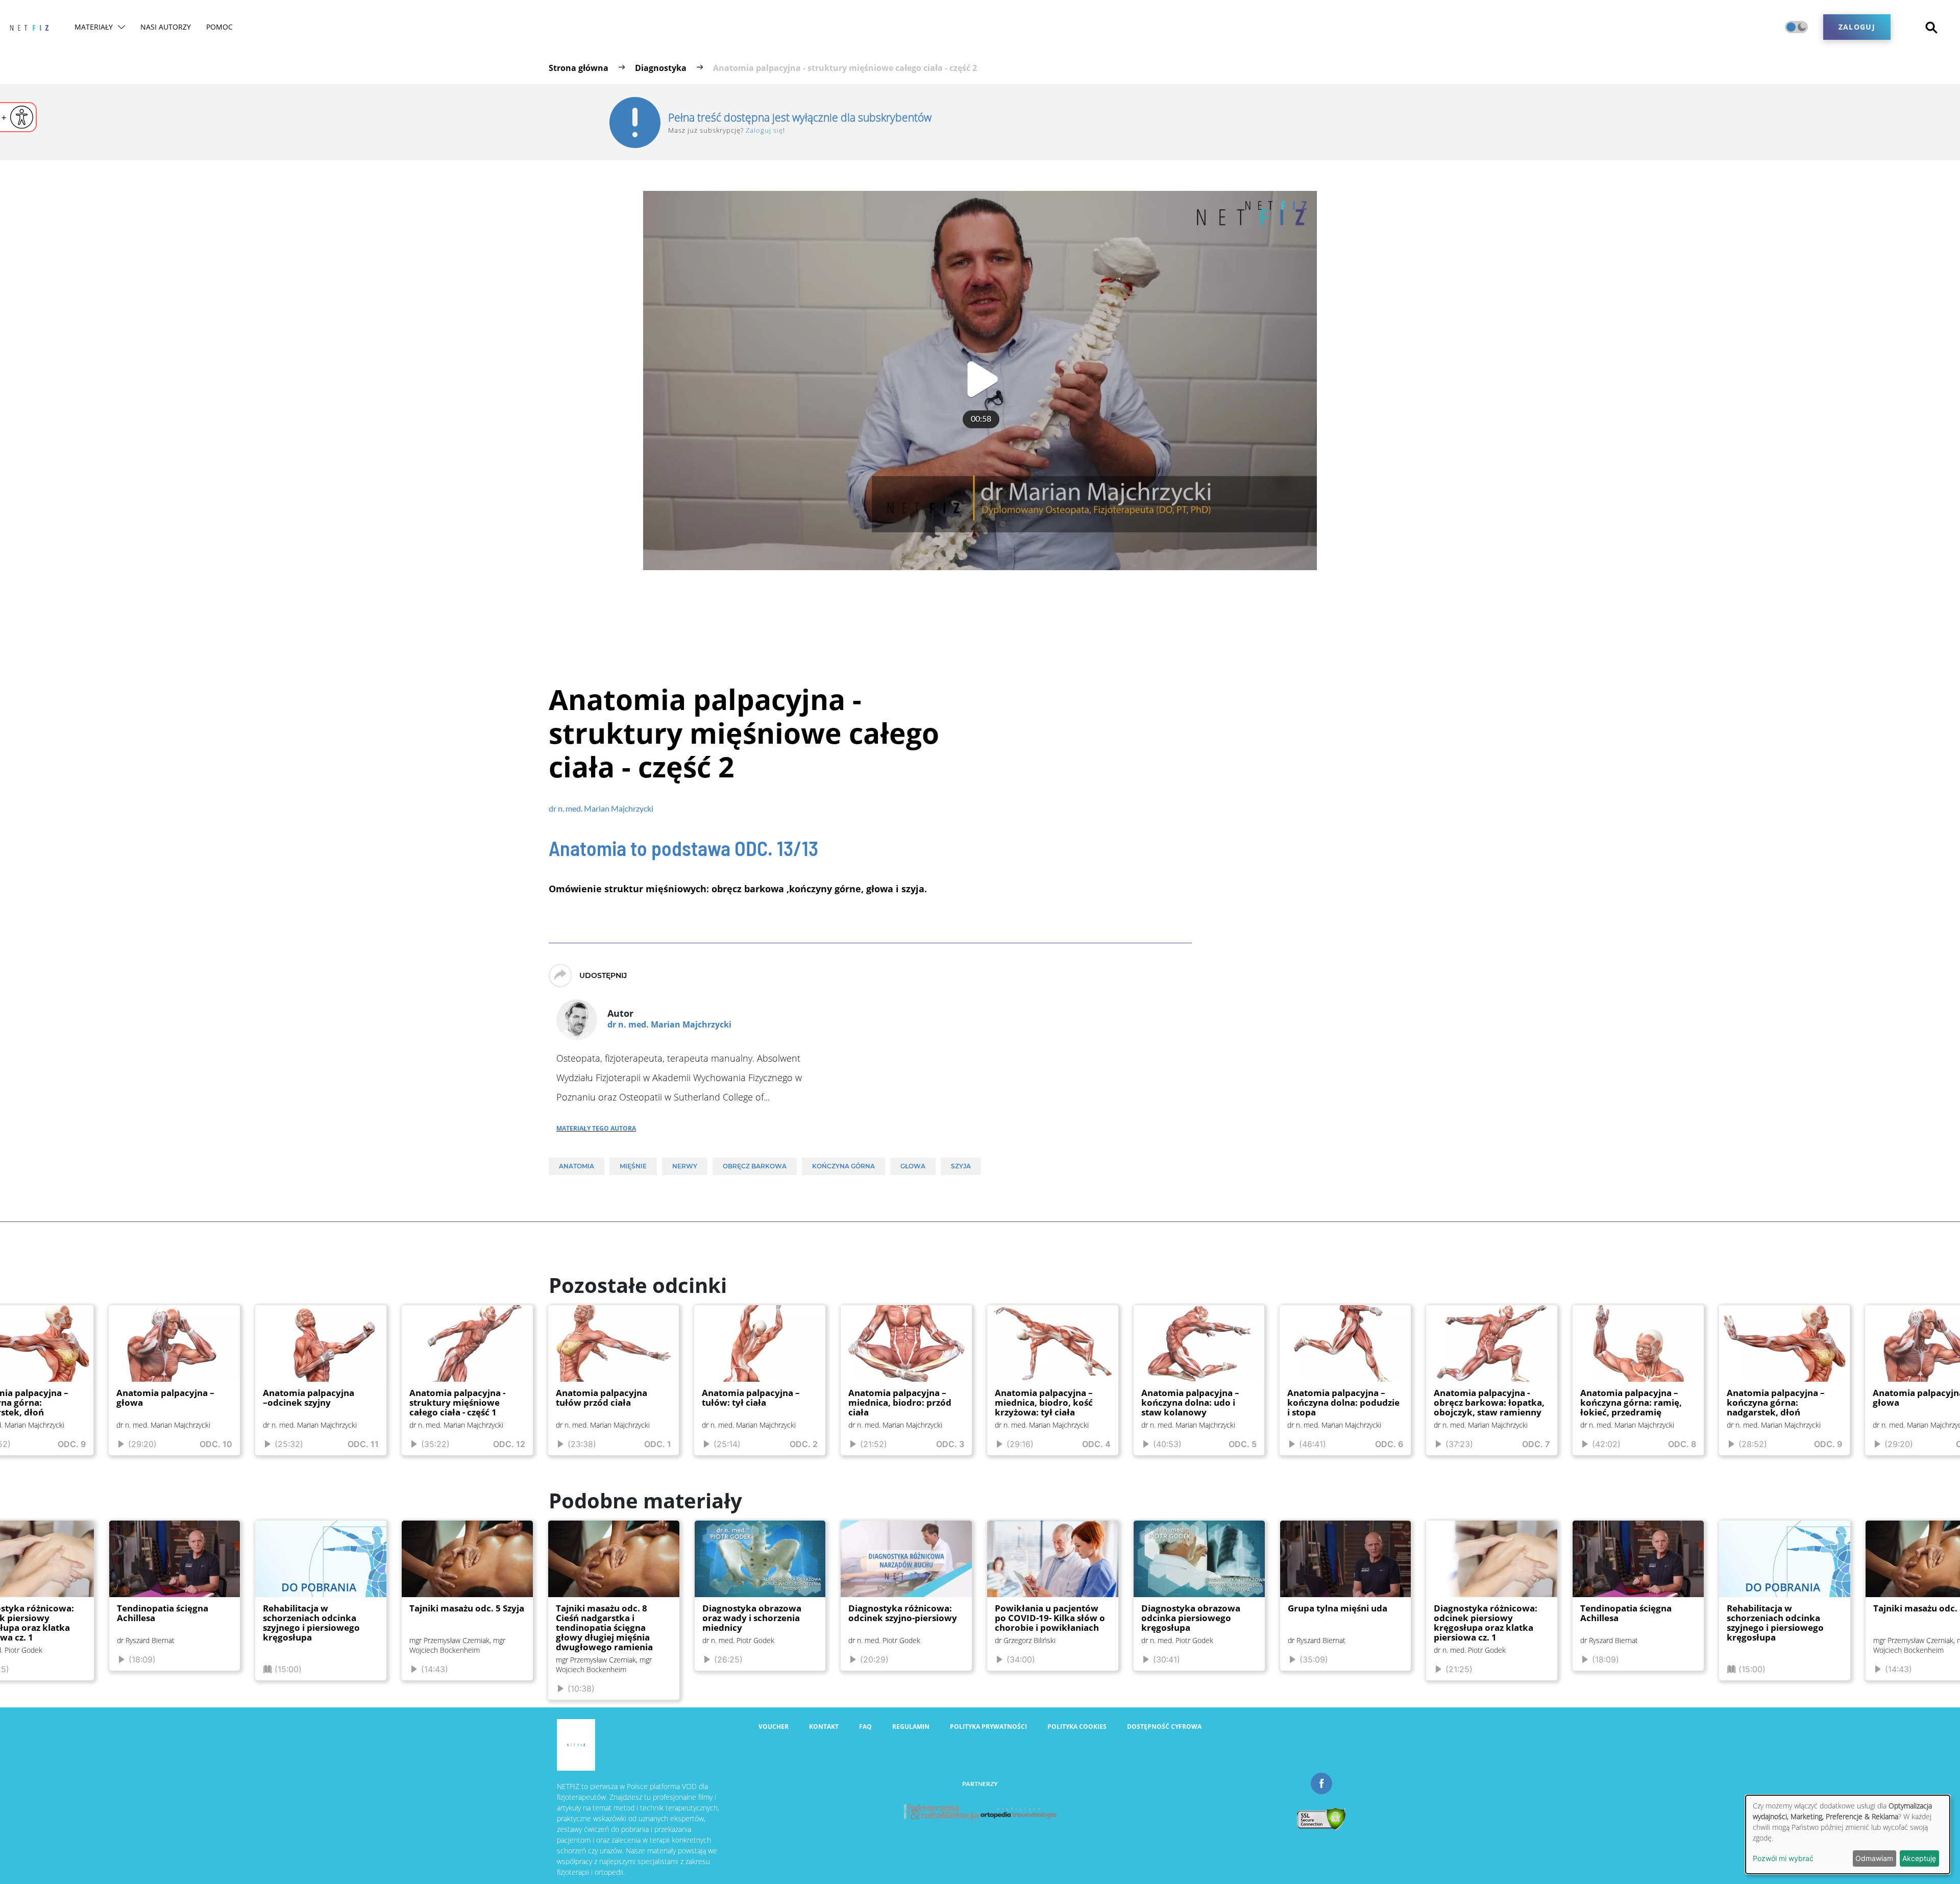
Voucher (774, 1798)
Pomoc (248, 27)
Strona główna (579, 68)
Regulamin (911, 1798)
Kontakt (824, 1798)
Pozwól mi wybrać (1783, 1858)
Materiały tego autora (596, 1127)
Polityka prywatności (988, 1798)
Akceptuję (1919, 1858)
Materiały (122, 27)
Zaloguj (1857, 27)
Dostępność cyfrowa (1164, 1798)
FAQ (865, 1798)
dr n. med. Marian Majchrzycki (601, 808)
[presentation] (22, 1401)
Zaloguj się (764, 130)
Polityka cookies (1077, 1798)
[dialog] (1848, 1834)
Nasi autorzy (194, 27)
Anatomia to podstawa (683, 848)
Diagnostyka (661, 68)
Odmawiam (1874, 1858)
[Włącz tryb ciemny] (1796, 27)
